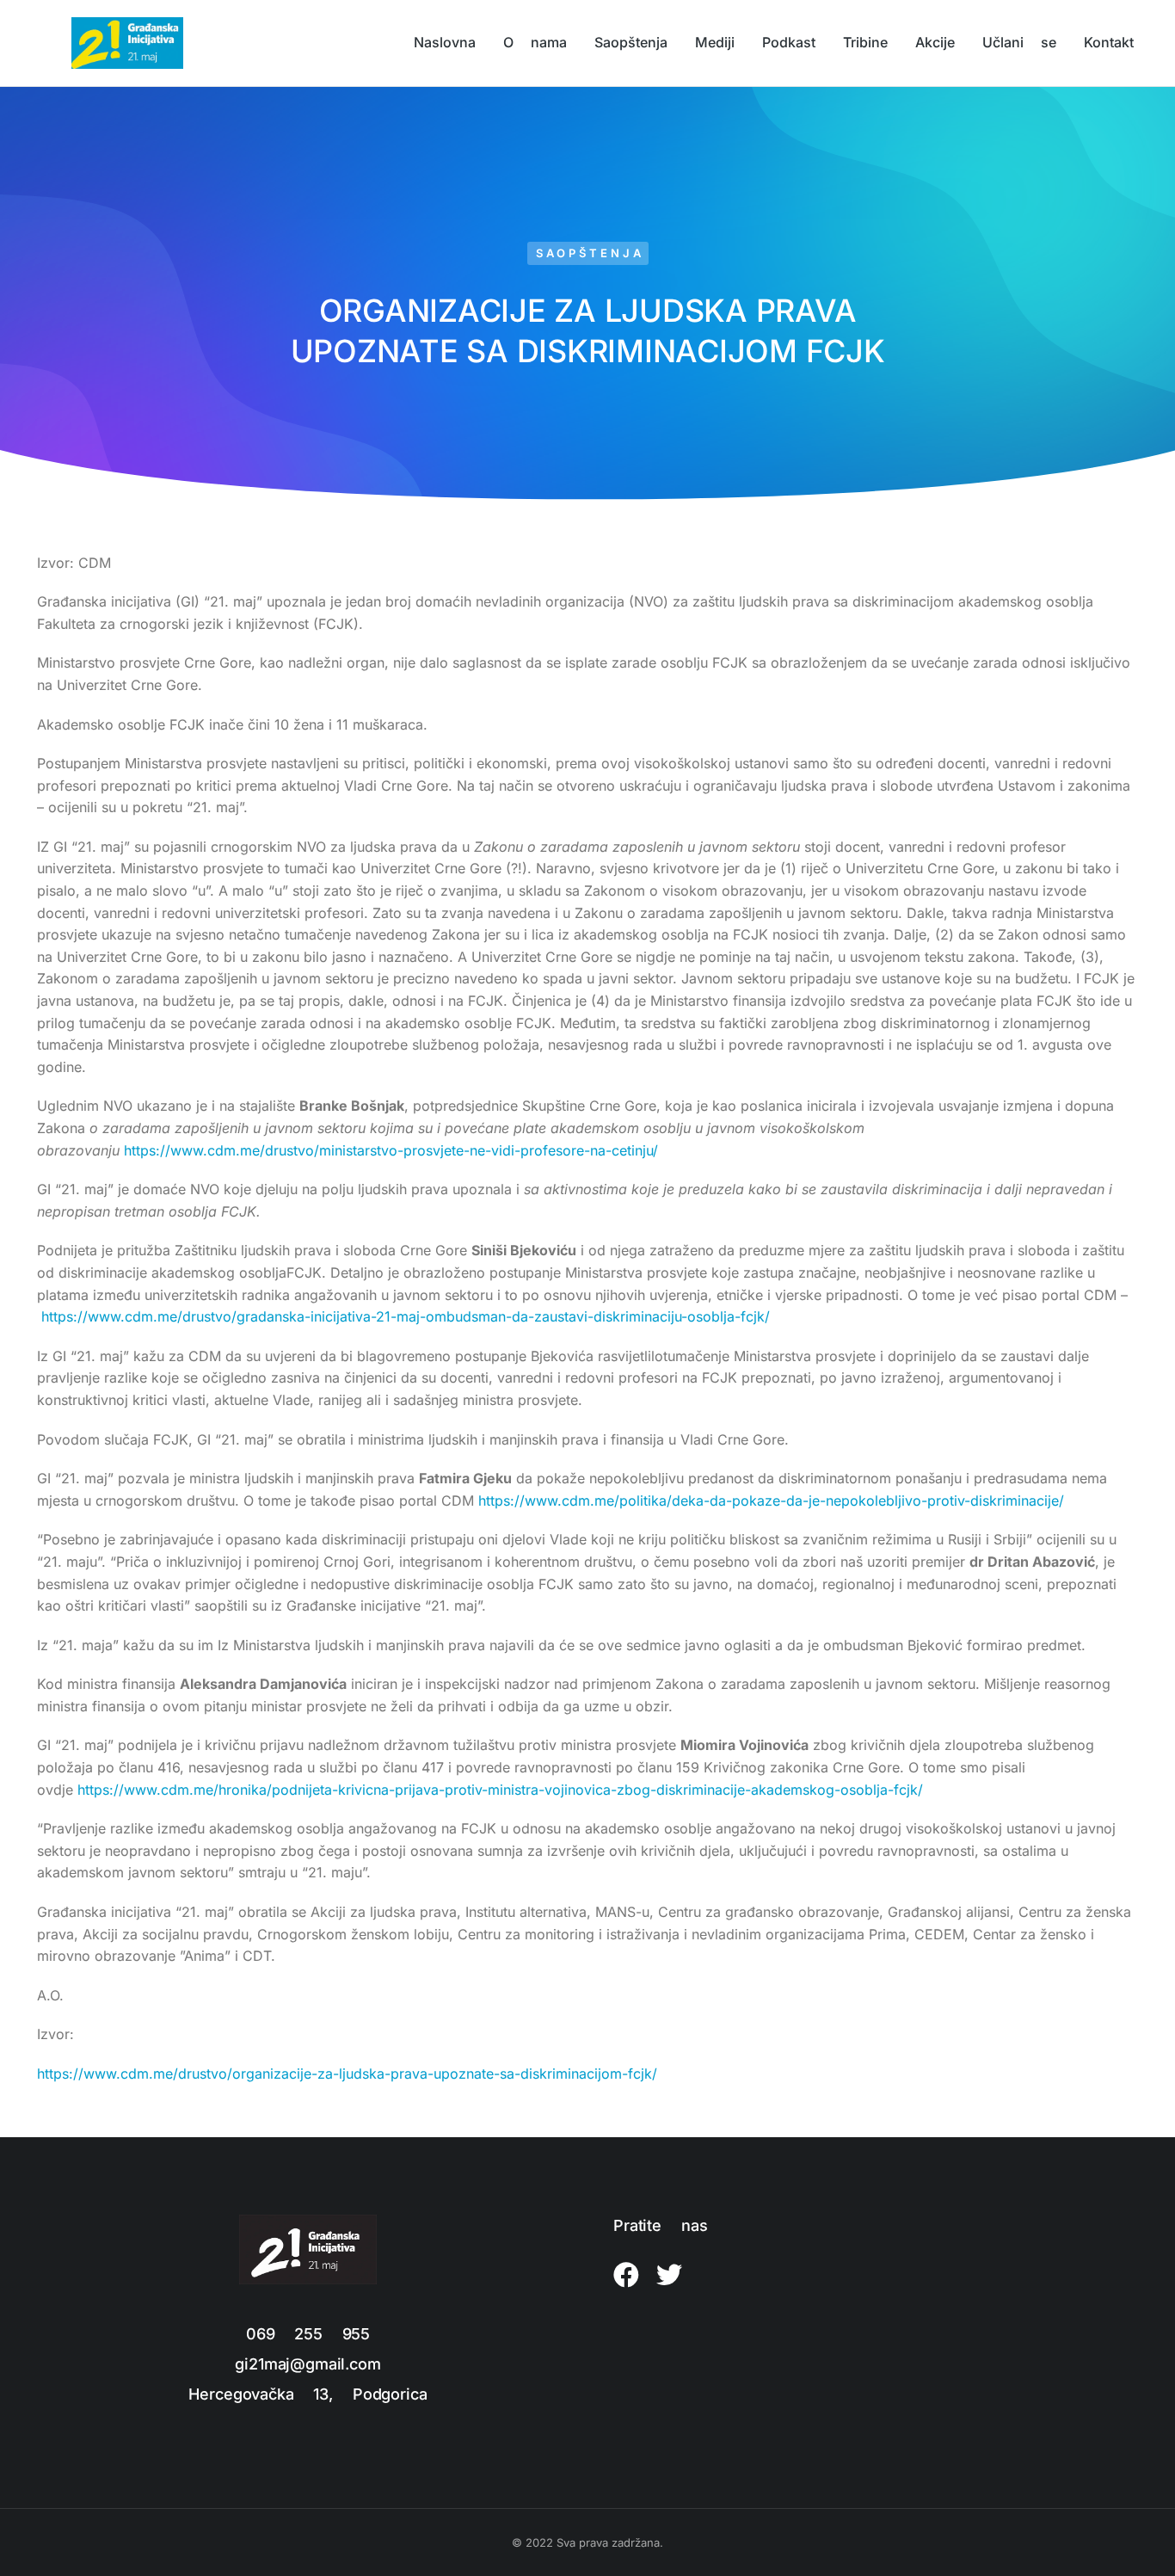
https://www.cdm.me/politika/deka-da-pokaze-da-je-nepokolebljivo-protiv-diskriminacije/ (771, 1501)
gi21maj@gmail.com (308, 2364)
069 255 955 (308, 2334)
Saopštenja (590, 253)
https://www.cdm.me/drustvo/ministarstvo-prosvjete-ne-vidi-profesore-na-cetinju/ (391, 1150)
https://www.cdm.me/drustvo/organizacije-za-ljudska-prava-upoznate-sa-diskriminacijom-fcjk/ (347, 2074)
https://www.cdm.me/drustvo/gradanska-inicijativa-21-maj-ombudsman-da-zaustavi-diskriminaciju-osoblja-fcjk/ (406, 1316)
